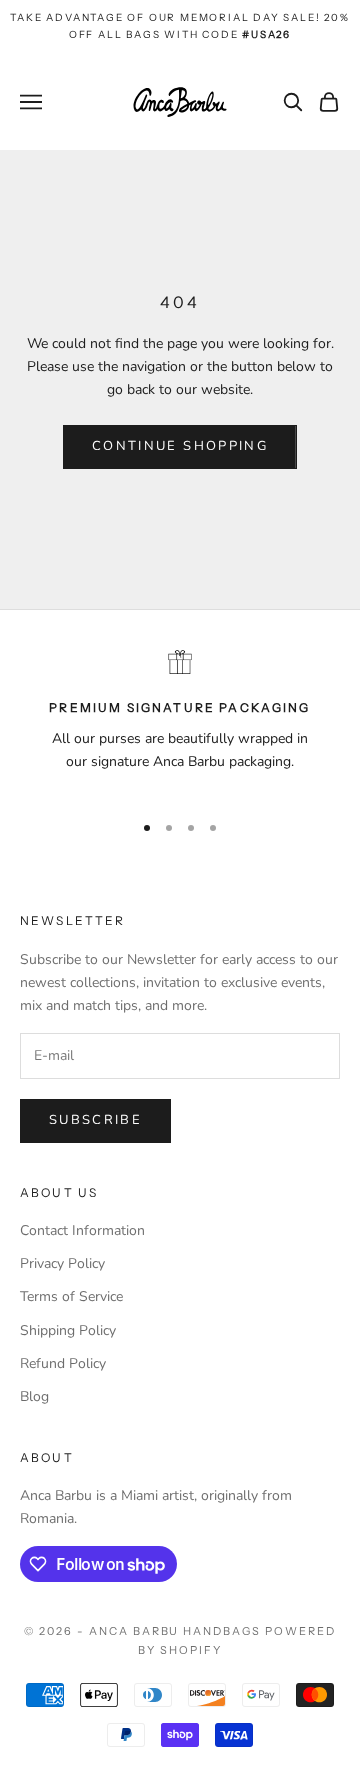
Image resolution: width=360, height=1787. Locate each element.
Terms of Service (71, 1296)
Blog (34, 1396)
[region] (180, 721)
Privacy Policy (62, 1263)
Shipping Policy (68, 1330)
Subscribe (95, 1120)
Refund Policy (63, 1363)
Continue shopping (180, 446)
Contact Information (82, 1230)
